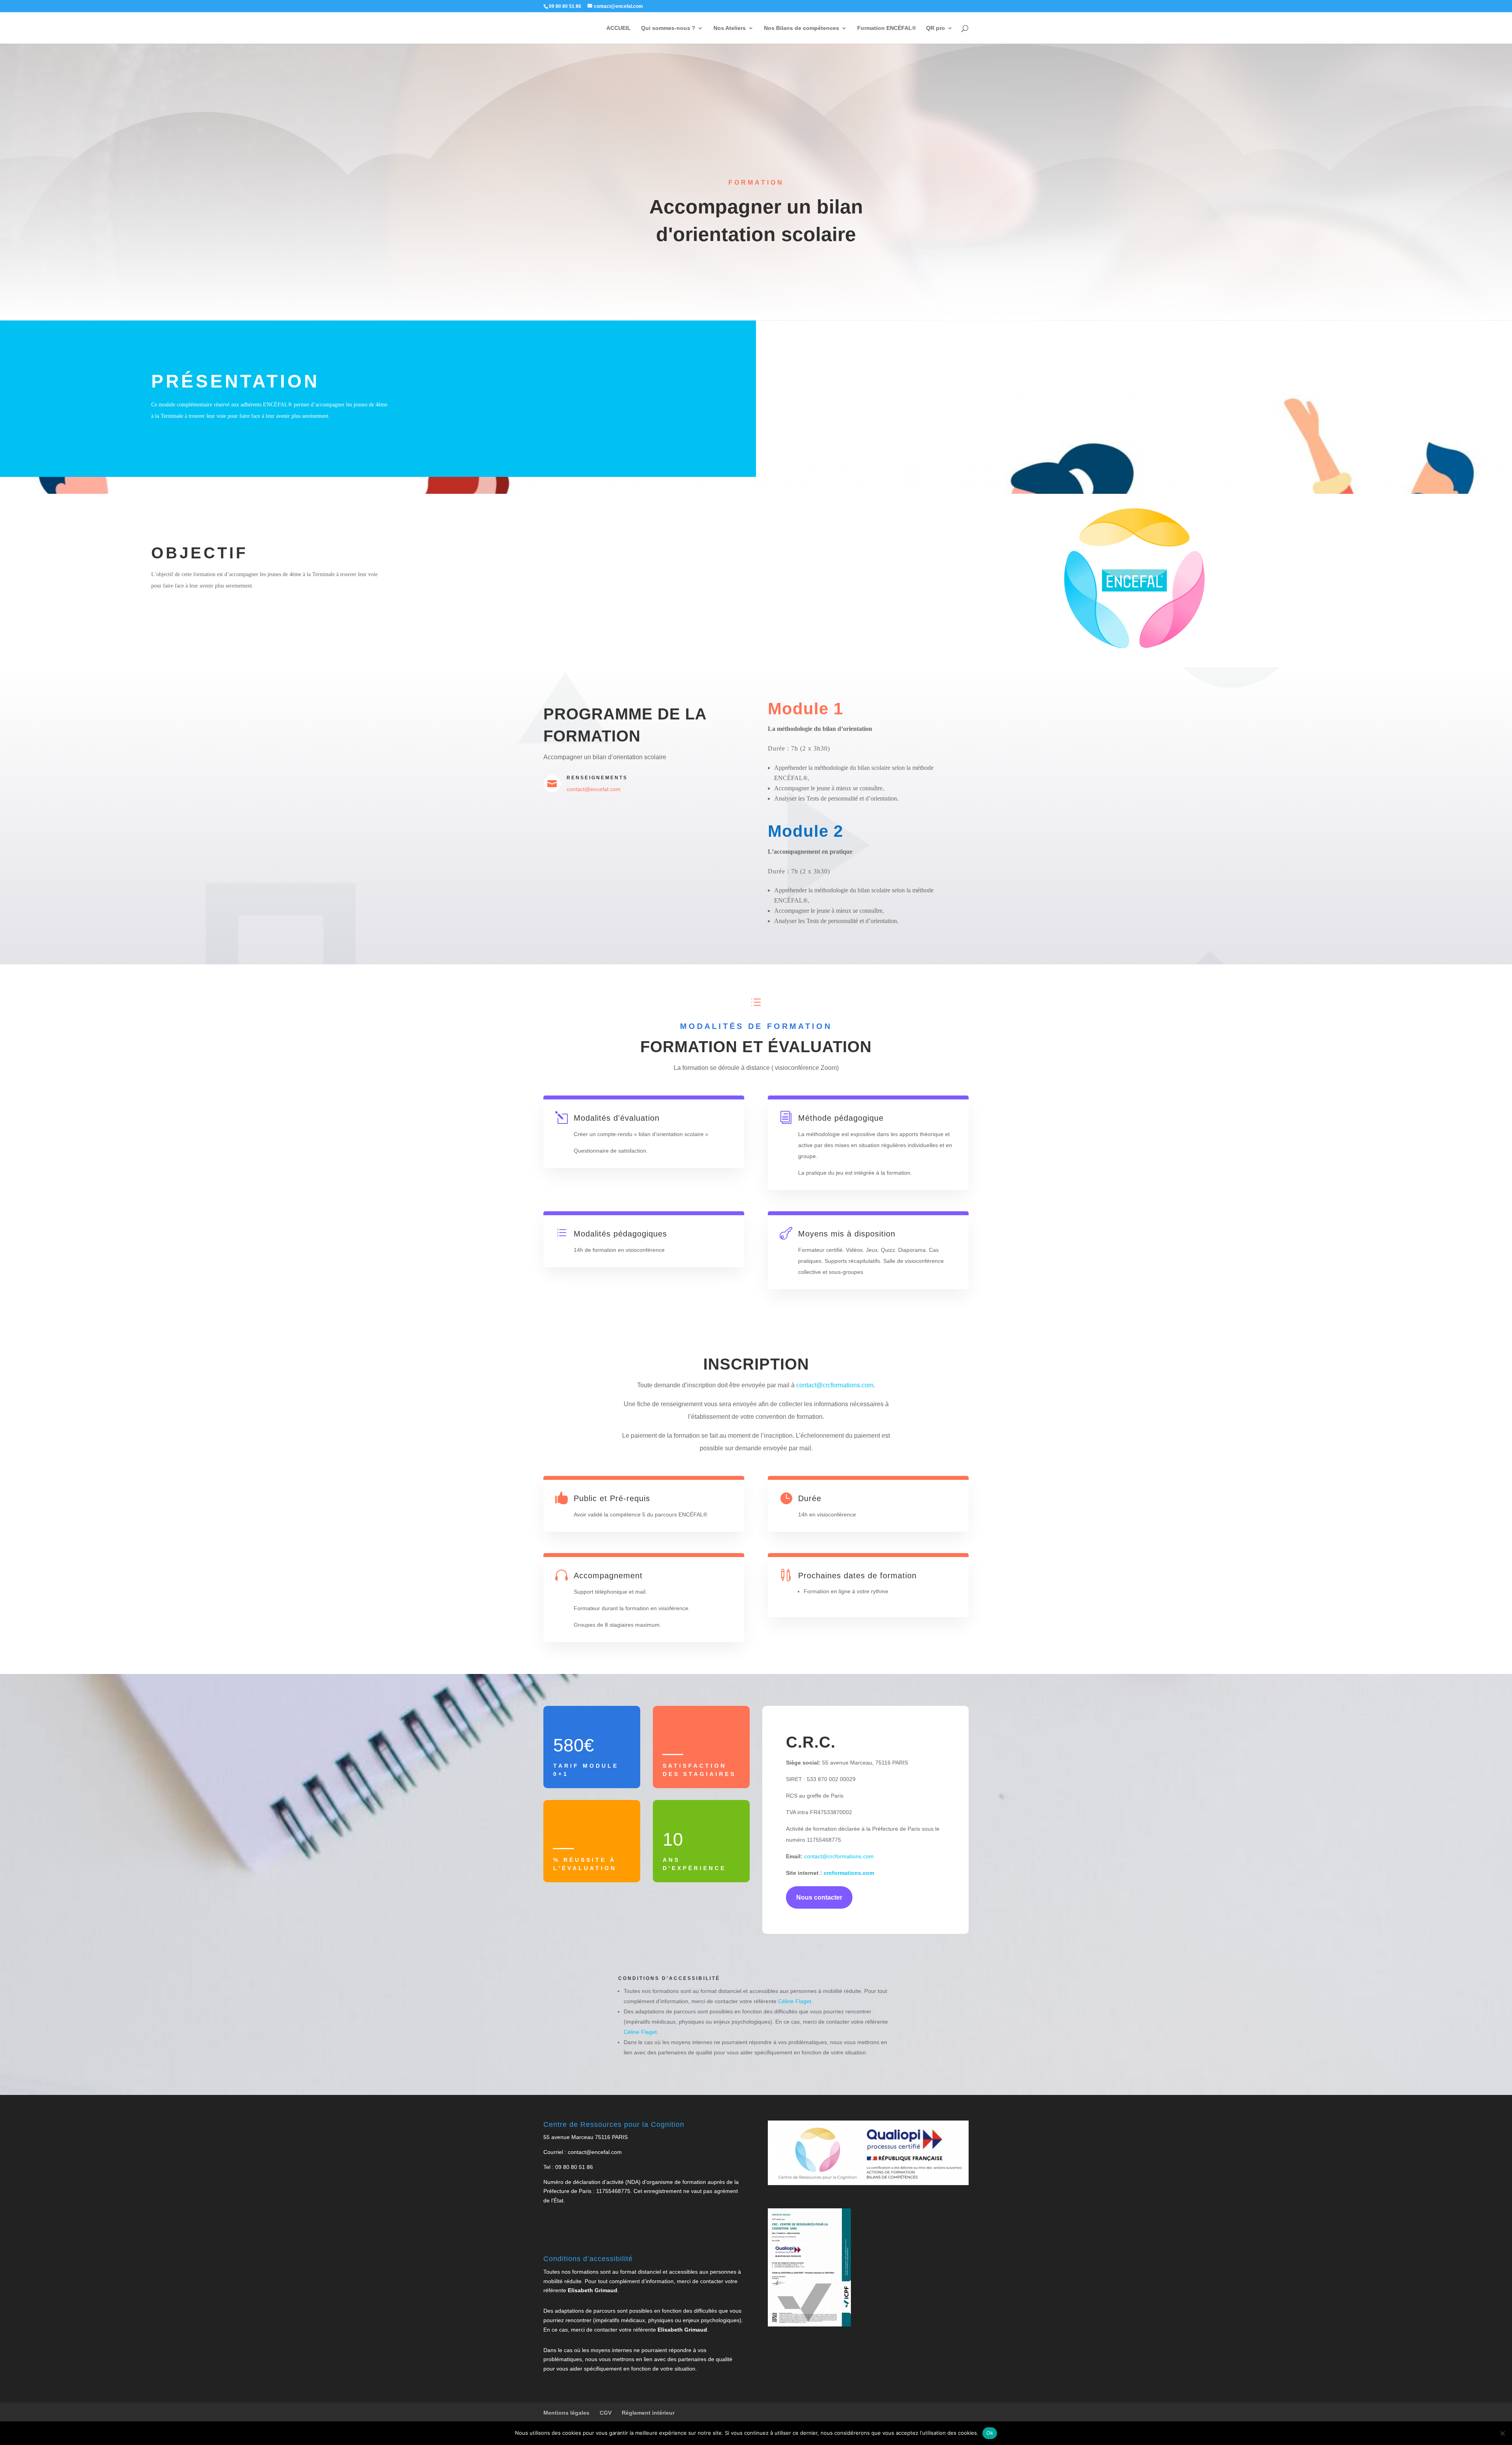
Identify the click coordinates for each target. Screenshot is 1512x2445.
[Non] (1502, 2433)
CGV (606, 2413)
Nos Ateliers (730, 28)
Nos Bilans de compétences (801, 28)
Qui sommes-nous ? (668, 28)
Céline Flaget (795, 2001)
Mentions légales (566, 2413)
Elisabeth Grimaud (593, 2290)
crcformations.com (848, 1873)
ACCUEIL (619, 28)
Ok (990, 2433)
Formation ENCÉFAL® (887, 28)
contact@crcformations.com (835, 1385)
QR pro (936, 28)
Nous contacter (819, 1897)
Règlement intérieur (648, 2413)
